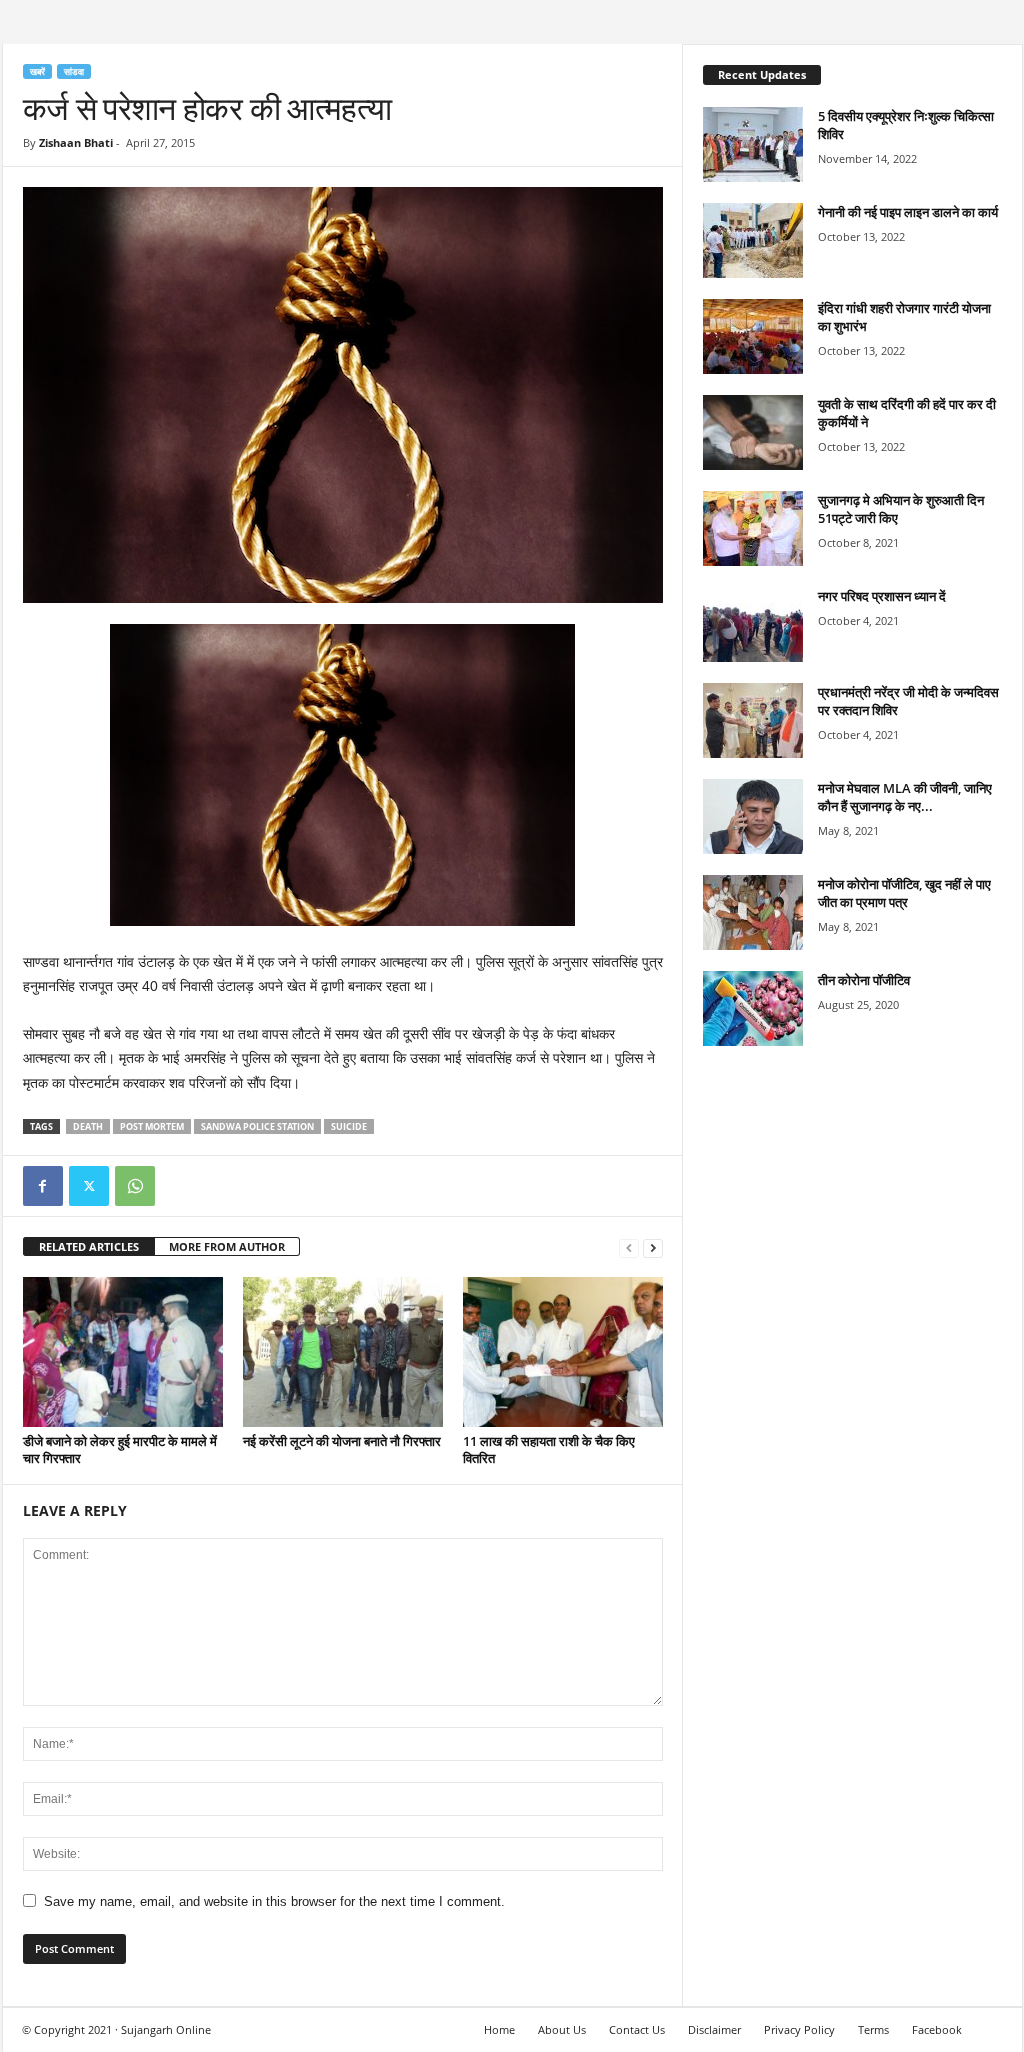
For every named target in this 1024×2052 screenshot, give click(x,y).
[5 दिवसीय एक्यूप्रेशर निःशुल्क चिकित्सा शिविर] (753, 144)
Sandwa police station (257, 1126)
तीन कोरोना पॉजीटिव (864, 980)
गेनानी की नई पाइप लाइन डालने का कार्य (908, 212)
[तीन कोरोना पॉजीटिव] (753, 1008)
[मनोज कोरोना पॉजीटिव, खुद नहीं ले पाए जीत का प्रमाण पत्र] (753, 912)
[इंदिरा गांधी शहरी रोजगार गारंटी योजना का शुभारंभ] (753, 336)
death (88, 1126)
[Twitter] (89, 1186)
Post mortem (152, 1126)
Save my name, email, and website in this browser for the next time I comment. (274, 1901)
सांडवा (74, 71)
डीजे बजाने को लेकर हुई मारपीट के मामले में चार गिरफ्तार (120, 1449)
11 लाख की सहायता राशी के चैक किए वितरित (549, 1449)
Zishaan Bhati (76, 142)
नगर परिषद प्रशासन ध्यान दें (882, 596)
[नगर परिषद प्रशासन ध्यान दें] (753, 624)
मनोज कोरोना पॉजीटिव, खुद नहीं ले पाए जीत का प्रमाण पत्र (904, 893)
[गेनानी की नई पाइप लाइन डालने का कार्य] (753, 240)
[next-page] (653, 1247)
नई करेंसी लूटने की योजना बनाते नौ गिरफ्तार (342, 1441)
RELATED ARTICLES (89, 1246)
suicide (349, 1126)
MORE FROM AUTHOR (227, 1246)
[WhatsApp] (135, 1186)
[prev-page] (629, 1247)
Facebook (937, 2029)
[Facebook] (43, 1186)
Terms (873, 2029)
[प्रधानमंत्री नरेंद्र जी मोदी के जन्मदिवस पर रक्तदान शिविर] (753, 720)
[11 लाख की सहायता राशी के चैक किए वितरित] (563, 1352)
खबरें (37, 71)
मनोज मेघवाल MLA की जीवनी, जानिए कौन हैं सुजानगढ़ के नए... (905, 797)
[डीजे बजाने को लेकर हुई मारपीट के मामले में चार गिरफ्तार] (123, 1352)
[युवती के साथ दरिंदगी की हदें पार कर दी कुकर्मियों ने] (753, 432)
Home (499, 2029)
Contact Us (637, 2029)
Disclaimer (714, 2029)
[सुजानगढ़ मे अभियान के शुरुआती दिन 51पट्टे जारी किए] (753, 528)
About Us (562, 2029)
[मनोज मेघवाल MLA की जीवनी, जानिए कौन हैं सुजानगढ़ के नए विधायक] (753, 816)
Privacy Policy (799, 2029)
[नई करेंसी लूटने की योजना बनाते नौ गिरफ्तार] (343, 1352)
